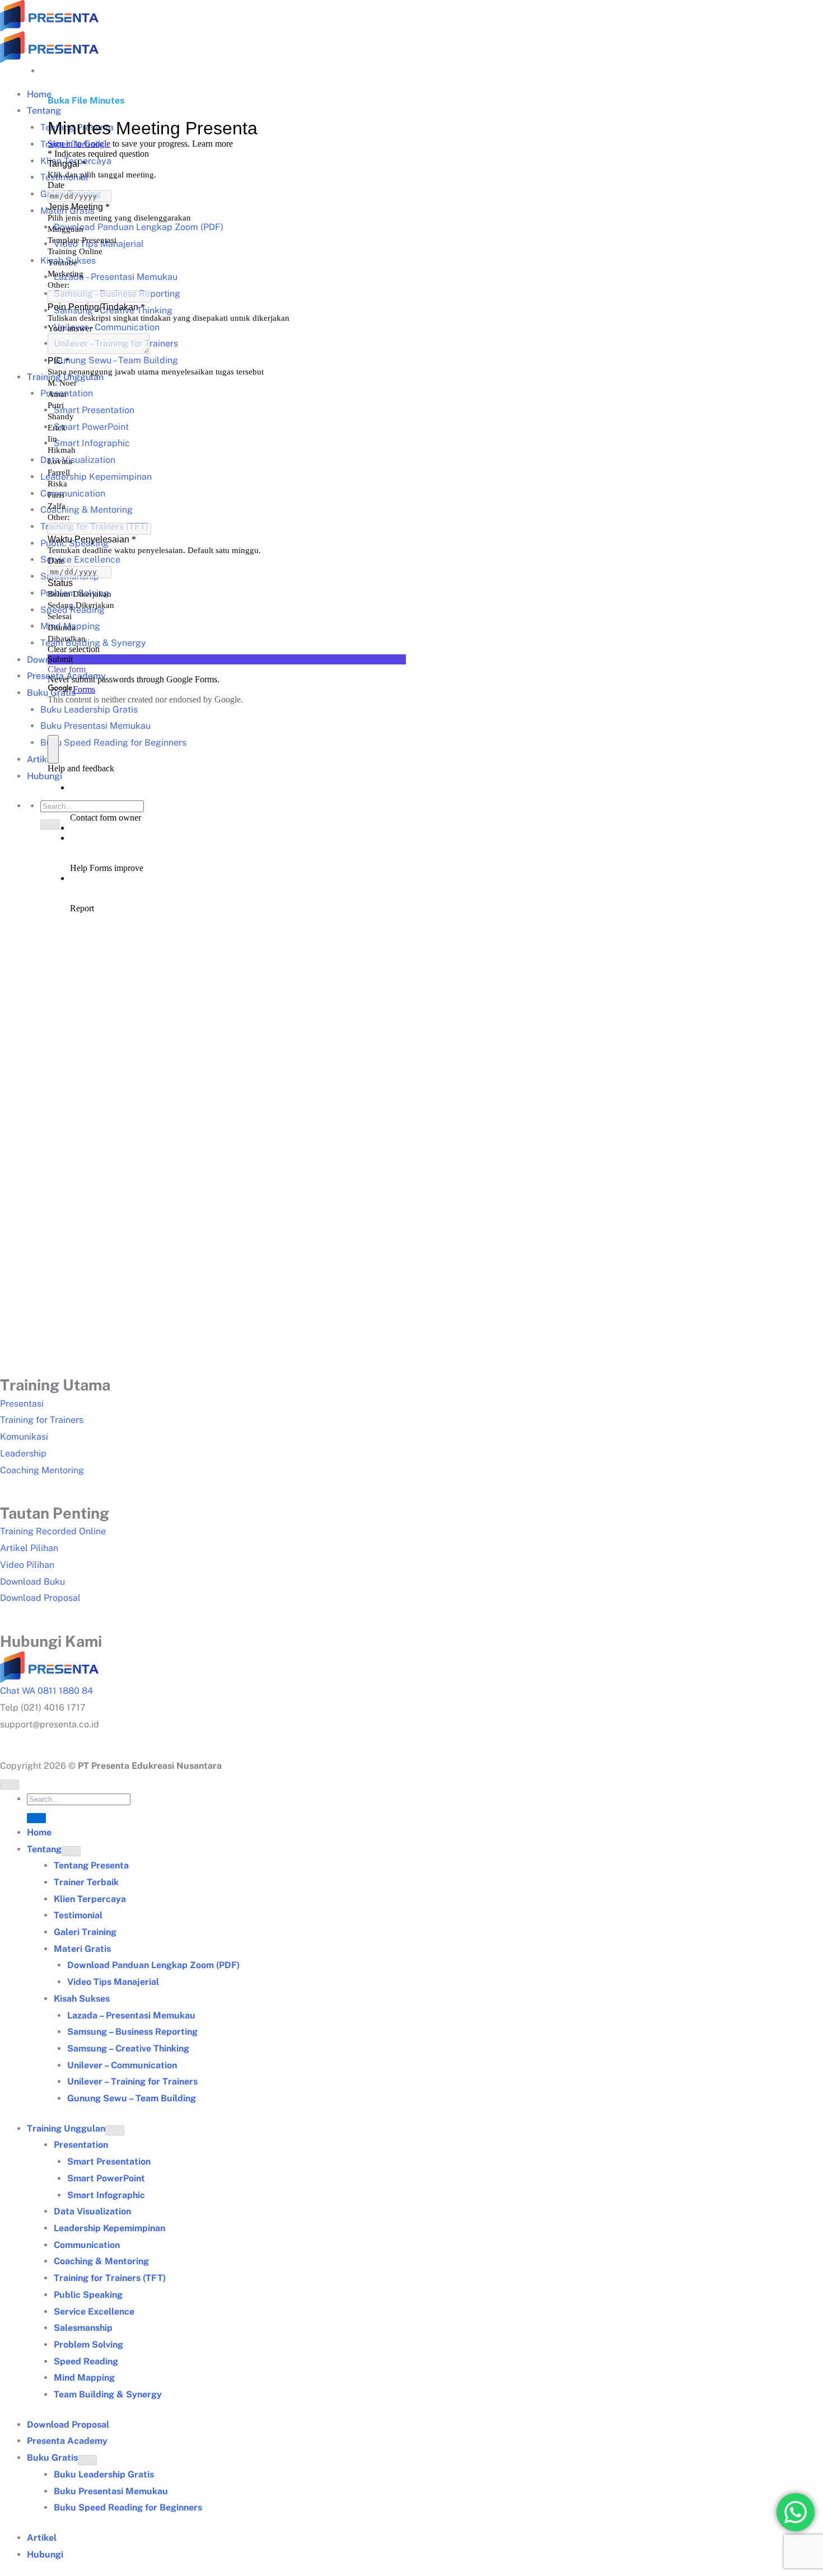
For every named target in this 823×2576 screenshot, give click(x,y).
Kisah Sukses (82, 1999)
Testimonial (78, 1915)
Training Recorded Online (53, 1531)
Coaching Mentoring (42, 1470)
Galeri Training (85, 1932)
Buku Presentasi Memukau (111, 2491)
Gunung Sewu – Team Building (132, 2098)
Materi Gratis (82, 1949)
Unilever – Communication (122, 2065)
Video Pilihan (27, 1565)
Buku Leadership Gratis (104, 2474)
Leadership (23, 1453)
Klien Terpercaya (90, 1899)
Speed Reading (86, 2361)
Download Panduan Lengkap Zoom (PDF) (153, 1965)
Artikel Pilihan (29, 1548)
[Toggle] (71, 1851)
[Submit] (36, 1818)
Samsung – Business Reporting (132, 2032)
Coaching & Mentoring (101, 2261)
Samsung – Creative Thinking (128, 2048)
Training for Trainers (42, 1420)
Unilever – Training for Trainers (132, 2081)
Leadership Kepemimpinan (109, 2228)
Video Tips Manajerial (113, 1982)
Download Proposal (40, 1598)
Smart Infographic (106, 2195)
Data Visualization (92, 2211)
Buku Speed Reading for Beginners (128, 2507)
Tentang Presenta (91, 1865)
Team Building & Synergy (108, 2394)
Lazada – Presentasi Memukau (131, 2015)
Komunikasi (24, 1437)
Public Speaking (88, 2295)
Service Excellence (94, 2312)
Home (39, 1832)
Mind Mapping (84, 2378)
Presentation (81, 2145)
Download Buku (32, 1582)
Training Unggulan (66, 2128)
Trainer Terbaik (86, 1882)
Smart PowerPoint (106, 2178)
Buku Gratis (52, 2458)
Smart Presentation (109, 2162)
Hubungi (45, 2554)
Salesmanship (83, 2328)
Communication (87, 2245)
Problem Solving (88, 2345)
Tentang (44, 1849)
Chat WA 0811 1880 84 (46, 1691)
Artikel (42, 2538)
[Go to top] (10, 1785)
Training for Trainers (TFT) (110, 2278)
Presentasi (22, 1404)
